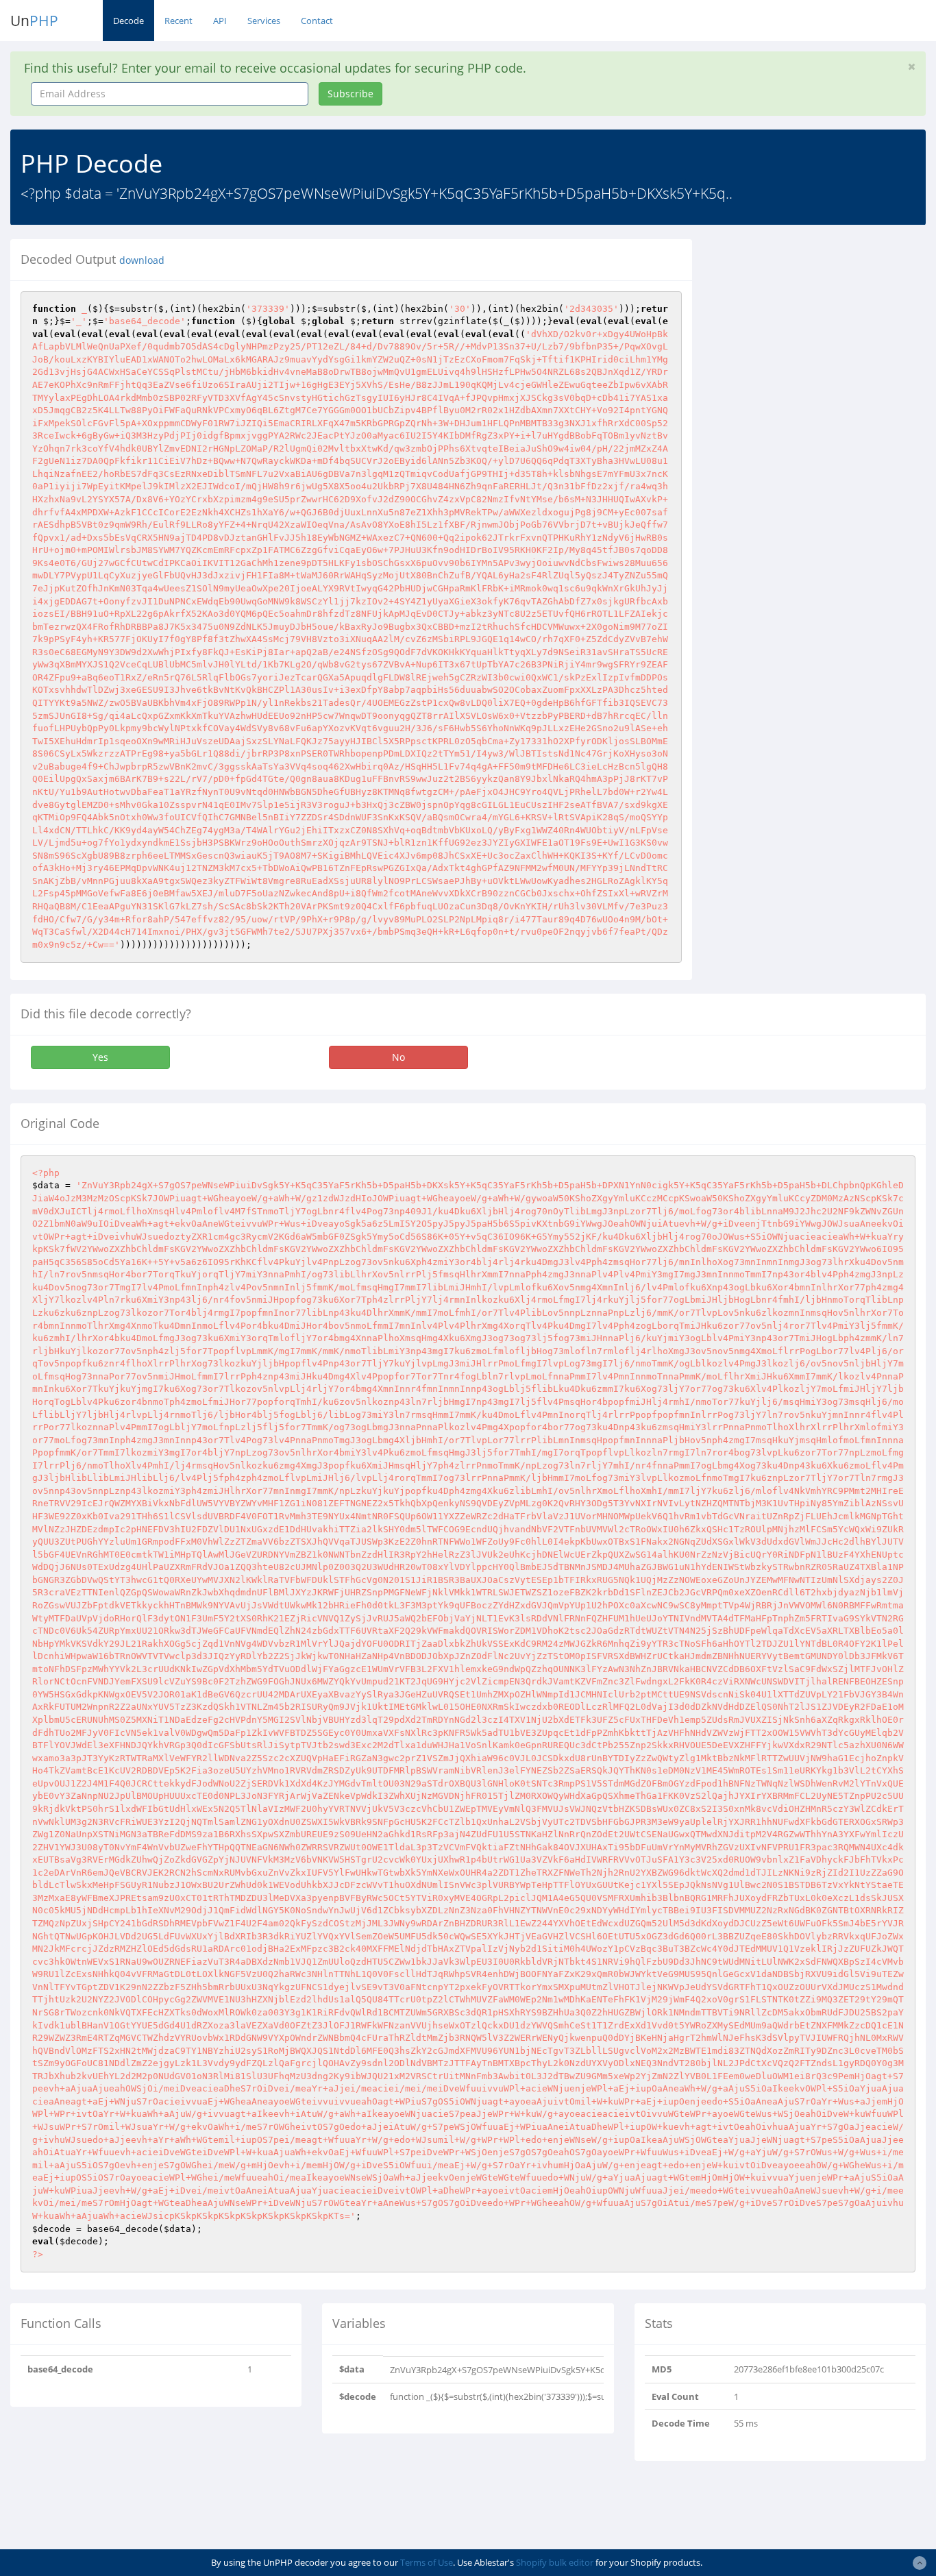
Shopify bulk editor (555, 2562)
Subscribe (350, 94)
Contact (317, 21)
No (398, 1057)
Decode (128, 21)
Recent (178, 21)
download (142, 260)
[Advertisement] (824, 325)
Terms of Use (427, 2562)
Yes (100, 1057)
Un (34, 21)
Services (264, 21)
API (220, 21)
